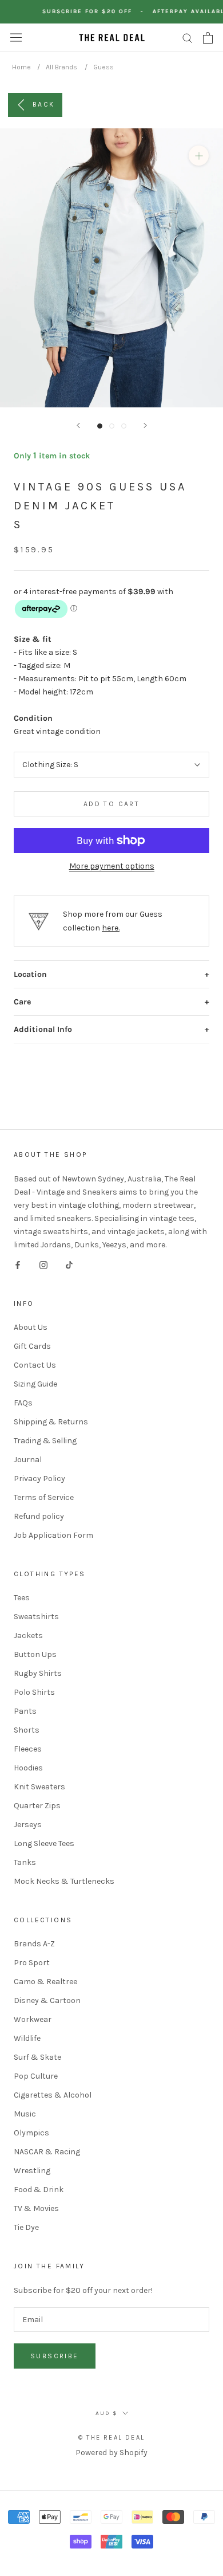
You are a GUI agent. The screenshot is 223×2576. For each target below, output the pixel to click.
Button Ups (35, 1654)
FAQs (23, 1403)
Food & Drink (39, 2190)
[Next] (145, 425)
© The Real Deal (111, 2438)
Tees (22, 1598)
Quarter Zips (37, 1806)
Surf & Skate (37, 2057)
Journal (28, 1460)
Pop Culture (36, 2076)
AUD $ (107, 2413)
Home (21, 67)
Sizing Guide (35, 1384)
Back (44, 104)
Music (25, 2114)
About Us (31, 1327)
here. (111, 928)
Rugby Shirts (38, 1673)
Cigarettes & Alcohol (53, 2095)
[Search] (188, 38)
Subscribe (55, 2356)
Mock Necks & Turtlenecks (64, 1881)
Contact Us (35, 1365)
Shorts (27, 1730)
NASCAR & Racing (47, 2152)
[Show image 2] (112, 426)
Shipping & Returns (51, 1422)
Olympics (31, 2133)
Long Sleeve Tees (44, 1843)
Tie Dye (26, 2227)
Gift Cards (32, 1346)
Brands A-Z (34, 1944)
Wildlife (27, 2038)
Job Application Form (53, 1535)
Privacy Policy (39, 1479)
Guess (103, 67)
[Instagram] (43, 1264)
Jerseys (28, 1825)
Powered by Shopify (111, 2453)
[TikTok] (69, 1264)
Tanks (25, 1862)
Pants (25, 1711)
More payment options (112, 866)
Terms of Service (44, 1497)
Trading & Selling (45, 1441)
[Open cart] (208, 38)
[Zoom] (199, 156)
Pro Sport (32, 1963)
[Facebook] (18, 1264)
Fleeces (28, 1749)
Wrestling (32, 2171)
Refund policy (39, 1516)
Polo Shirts (34, 1692)
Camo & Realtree (45, 1982)
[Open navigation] (16, 38)
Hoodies (28, 1768)
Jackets (28, 1635)
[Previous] (78, 425)
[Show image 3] (124, 426)
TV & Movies (36, 2208)
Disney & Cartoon (47, 2000)
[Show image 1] (100, 426)
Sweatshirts (36, 1617)
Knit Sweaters (39, 1787)
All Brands (61, 67)
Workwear (33, 2019)
